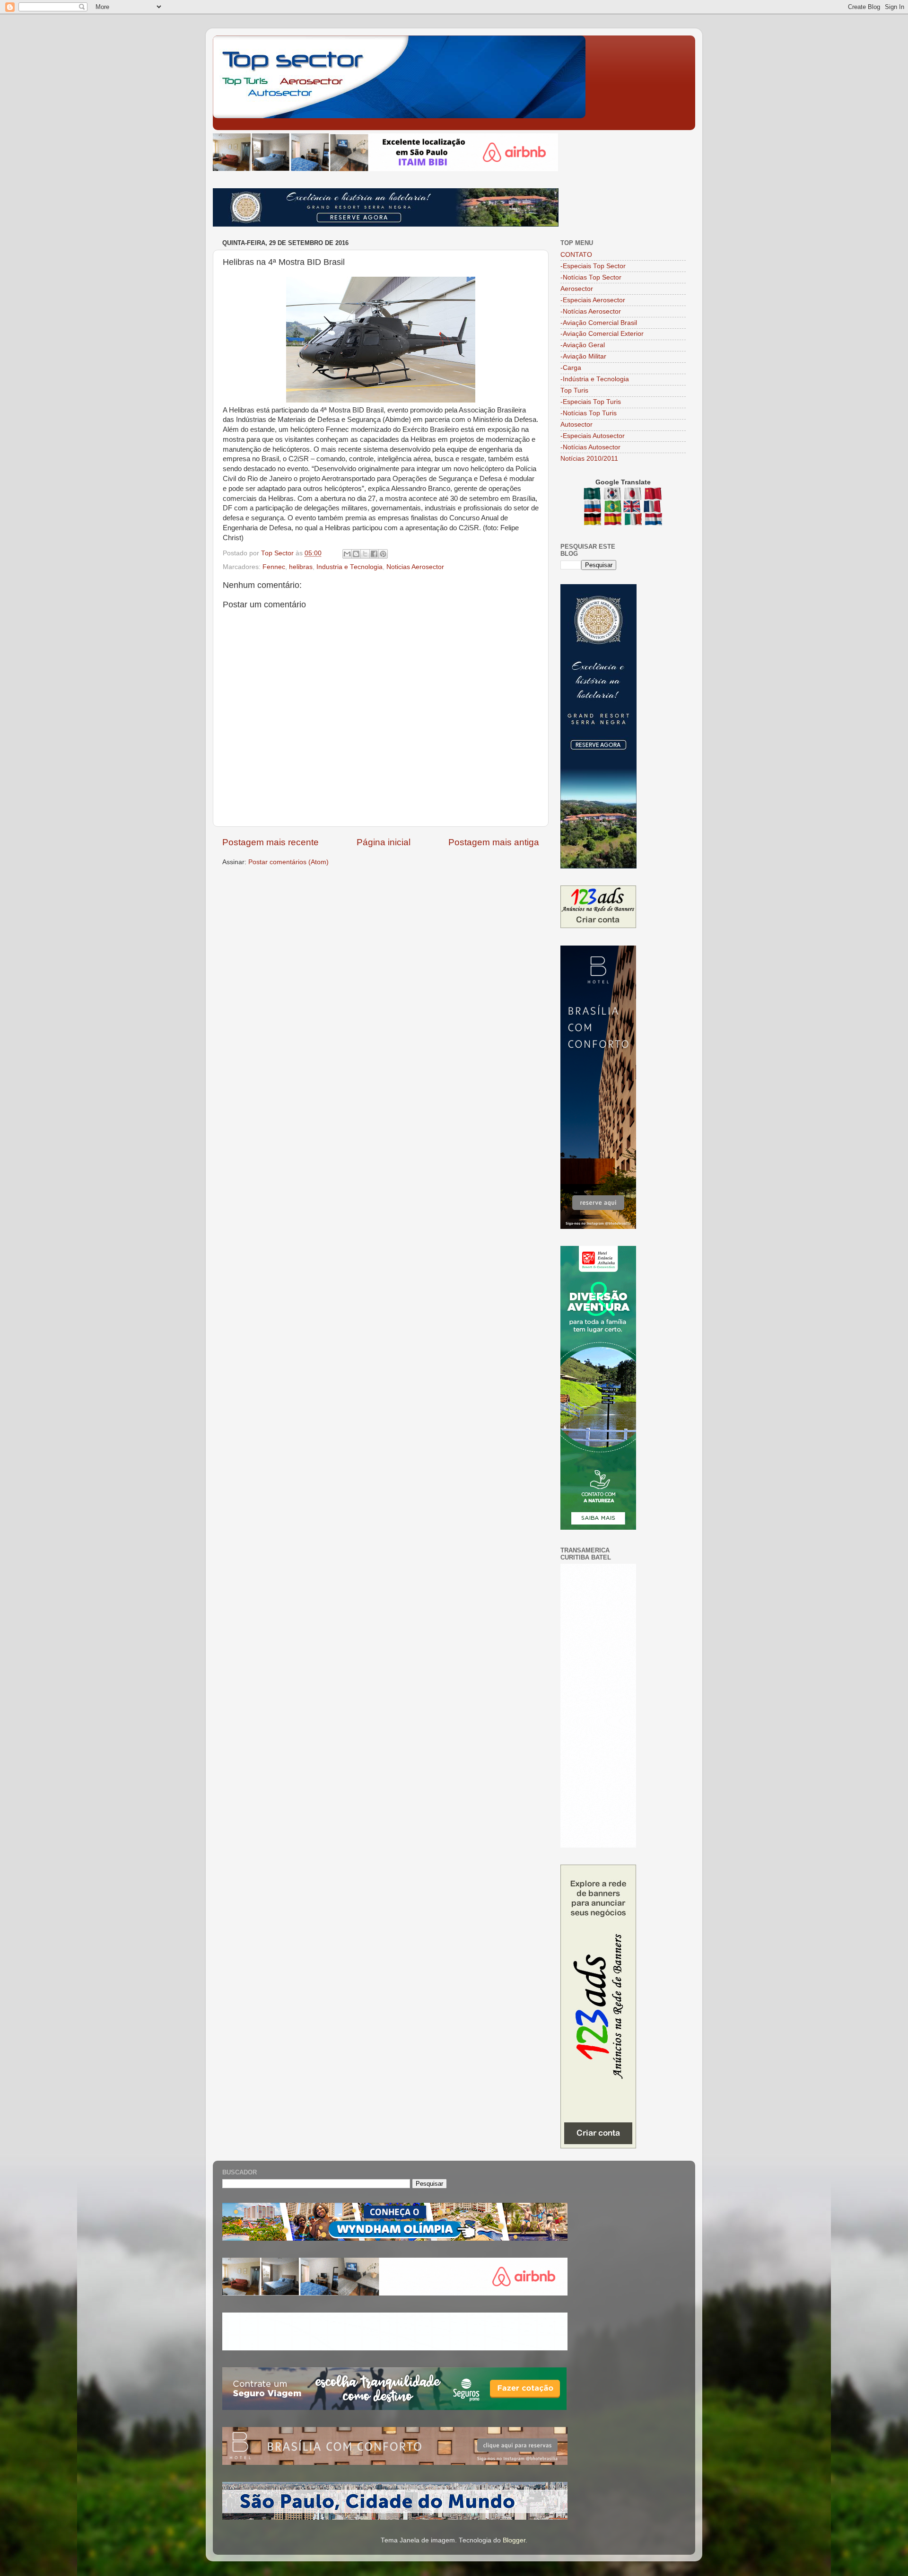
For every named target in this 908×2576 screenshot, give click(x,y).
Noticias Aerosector (415, 567)
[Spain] (614, 521)
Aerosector (577, 289)
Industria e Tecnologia (349, 567)
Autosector (576, 425)
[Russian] (593, 508)
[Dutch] (654, 521)
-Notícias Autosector (590, 447)
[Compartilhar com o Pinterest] (383, 554)
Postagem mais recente (271, 842)
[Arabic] (593, 495)
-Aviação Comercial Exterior (602, 334)
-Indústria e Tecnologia (595, 379)
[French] (653, 508)
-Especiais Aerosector (593, 300)
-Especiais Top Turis (591, 402)
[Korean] (613, 495)
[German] (593, 521)
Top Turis (574, 390)
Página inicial (384, 842)
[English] (633, 508)
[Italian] (634, 521)
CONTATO (576, 255)
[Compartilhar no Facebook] (374, 554)
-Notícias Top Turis (589, 413)
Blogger (514, 2540)
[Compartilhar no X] (365, 554)
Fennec (274, 567)
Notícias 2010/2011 (589, 459)
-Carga (571, 368)
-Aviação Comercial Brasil (599, 323)
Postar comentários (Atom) (288, 862)
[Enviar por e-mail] (347, 554)
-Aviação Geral (583, 345)
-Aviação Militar (583, 356)
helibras (301, 567)
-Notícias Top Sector (591, 277)
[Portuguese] (613, 508)
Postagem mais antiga (494, 842)
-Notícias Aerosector (591, 311)
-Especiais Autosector (593, 436)
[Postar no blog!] (356, 554)
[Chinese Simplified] (654, 495)
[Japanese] (633, 495)
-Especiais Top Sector (593, 266)
